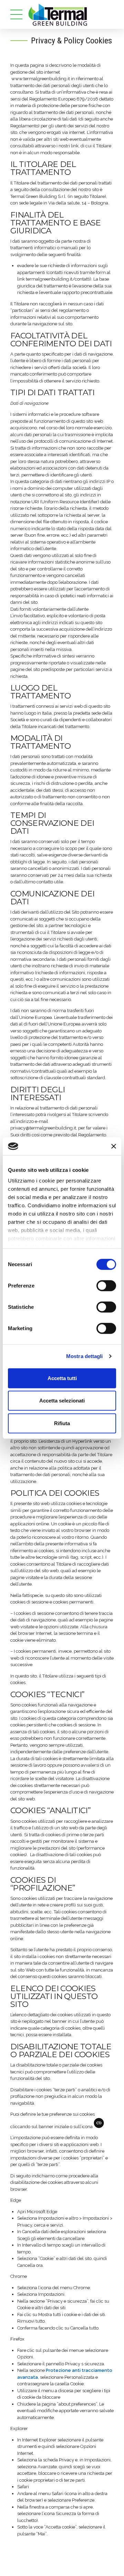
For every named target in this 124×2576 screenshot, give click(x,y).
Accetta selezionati (62, 1401)
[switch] (106, 1286)
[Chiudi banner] (114, 1146)
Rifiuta (62, 1423)
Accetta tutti (62, 1378)
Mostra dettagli (85, 1356)
